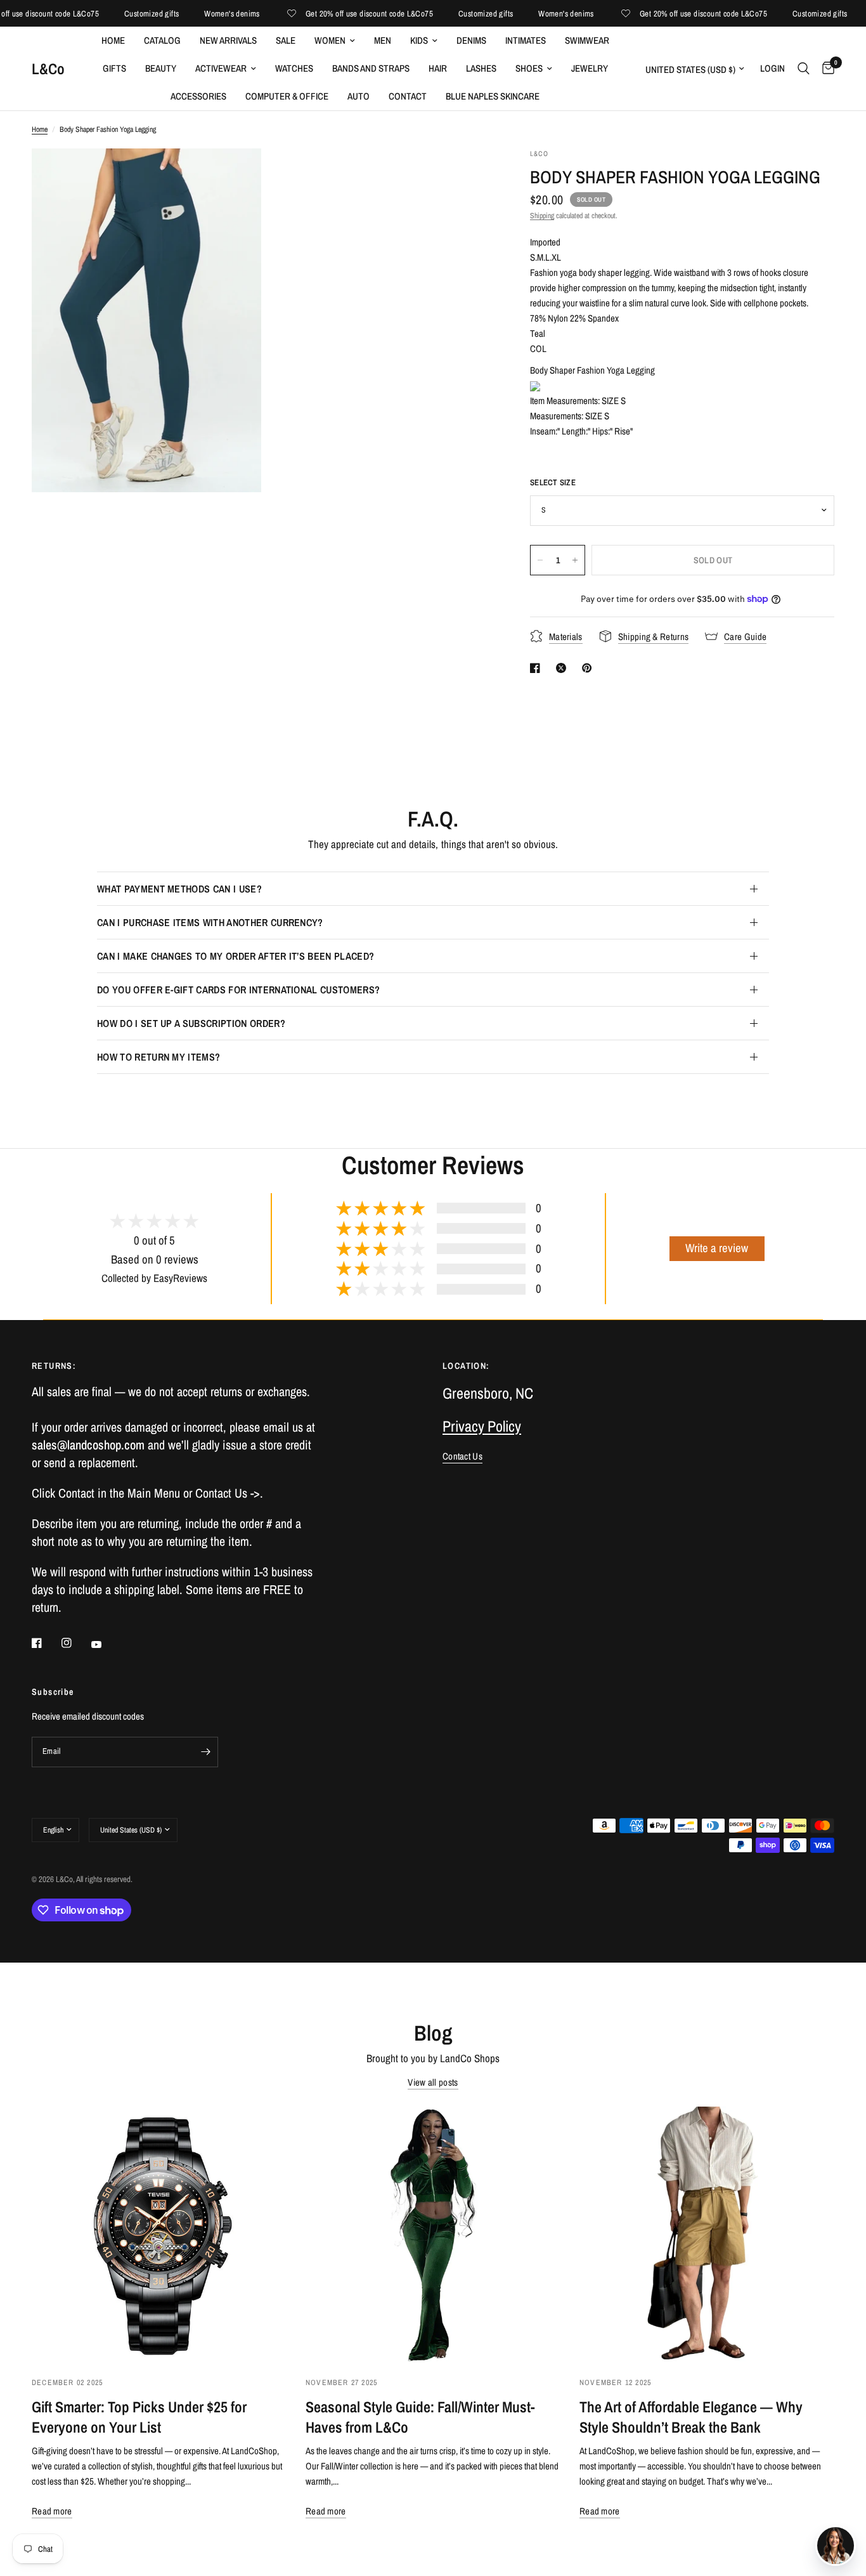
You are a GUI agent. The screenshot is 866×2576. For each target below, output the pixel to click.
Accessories (198, 96)
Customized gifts (126, 14)
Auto (359, 96)
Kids (419, 40)
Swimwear (587, 40)
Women (330, 40)
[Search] (804, 69)
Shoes (529, 68)
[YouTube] (105, 1645)
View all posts (433, 2082)
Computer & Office (287, 96)
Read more (52, 2511)
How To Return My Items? (158, 1057)
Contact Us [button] (462, 1456)
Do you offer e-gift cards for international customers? (238, 990)
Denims (471, 40)
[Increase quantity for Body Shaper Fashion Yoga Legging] (575, 560)
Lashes (481, 68)
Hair (438, 68)
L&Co (48, 69)
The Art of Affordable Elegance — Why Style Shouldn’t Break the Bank (691, 2417)
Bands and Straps (371, 68)
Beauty (161, 68)
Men (383, 40)
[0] (825, 69)
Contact (408, 96)
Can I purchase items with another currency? (210, 922)
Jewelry (590, 68)
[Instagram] (75, 1643)
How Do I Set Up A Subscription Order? (191, 1023)
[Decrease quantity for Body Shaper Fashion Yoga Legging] (540, 560)
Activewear (221, 68)
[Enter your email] (205, 1752)
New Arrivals (228, 40)
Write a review (717, 1248)
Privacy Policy (482, 1426)
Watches (294, 68)
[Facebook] (46, 1643)
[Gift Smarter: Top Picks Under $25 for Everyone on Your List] (159, 2234)
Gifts (114, 68)
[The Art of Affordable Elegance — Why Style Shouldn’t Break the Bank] (707, 2234)
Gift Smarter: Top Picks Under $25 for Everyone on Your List (139, 2417)
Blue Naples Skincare (493, 96)
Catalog (162, 40)
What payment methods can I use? (179, 889)
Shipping (542, 216)
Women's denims (206, 14)
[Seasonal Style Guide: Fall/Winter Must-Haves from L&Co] (433, 2234)
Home (113, 40)
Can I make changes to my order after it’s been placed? (236, 956)
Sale (286, 40)
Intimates (526, 40)
